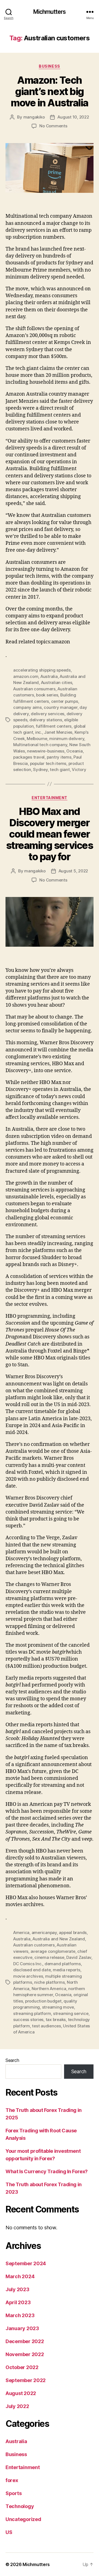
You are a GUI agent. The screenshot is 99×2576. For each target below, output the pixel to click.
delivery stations (46, 720)
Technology (20, 2506)
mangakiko (34, 117)
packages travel (29, 757)
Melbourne (37, 739)
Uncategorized (23, 2519)
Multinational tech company (40, 745)
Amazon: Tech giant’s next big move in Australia (50, 91)
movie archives (28, 1976)
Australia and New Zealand (59, 1939)
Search (12, 2060)
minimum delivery (67, 739)
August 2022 (21, 2393)
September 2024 (26, 2263)
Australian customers (34, 1945)
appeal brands (73, 1932)
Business (49, 66)
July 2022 (17, 2406)
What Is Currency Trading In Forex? (47, 2171)
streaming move (58, 2007)
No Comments (53, 126)
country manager (61, 707)
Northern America (49, 1989)
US (9, 2532)
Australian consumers (34, 689)
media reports (67, 1970)
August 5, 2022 (73, 871)
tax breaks (56, 2020)
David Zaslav (79, 1957)
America (21, 1932)
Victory (79, 769)
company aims (28, 707)
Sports (13, 2493)
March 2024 (20, 2276)
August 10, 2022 (73, 117)
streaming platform (32, 2013)
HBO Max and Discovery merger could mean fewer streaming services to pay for (50, 834)
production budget (43, 2001)
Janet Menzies (58, 732)
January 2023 (22, 2328)
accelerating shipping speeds (42, 670)
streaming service (71, 2013)
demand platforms (63, 1964)
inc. (39, 732)
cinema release (49, 1957)
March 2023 (20, 2315)
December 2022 (25, 2341)
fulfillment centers (54, 726)
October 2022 (22, 2367)
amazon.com (26, 676)
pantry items (59, 757)
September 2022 (26, 2380)
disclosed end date (32, 1970)
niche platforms (49, 1982)
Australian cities (57, 682)
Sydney (40, 769)
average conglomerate (53, 1951)
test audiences (46, 2026)
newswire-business (46, 751)
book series (47, 695)
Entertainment (50, 798)
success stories (28, 2020)
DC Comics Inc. (28, 1964)
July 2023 (17, 2289)
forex (12, 2480)
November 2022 (25, 2354)
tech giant (60, 769)
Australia (49, 676)
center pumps (65, 701)
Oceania (74, 751)
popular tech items (48, 763)
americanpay (44, 1932)
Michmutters (50, 12)
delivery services (48, 714)
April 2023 (18, 2302)
